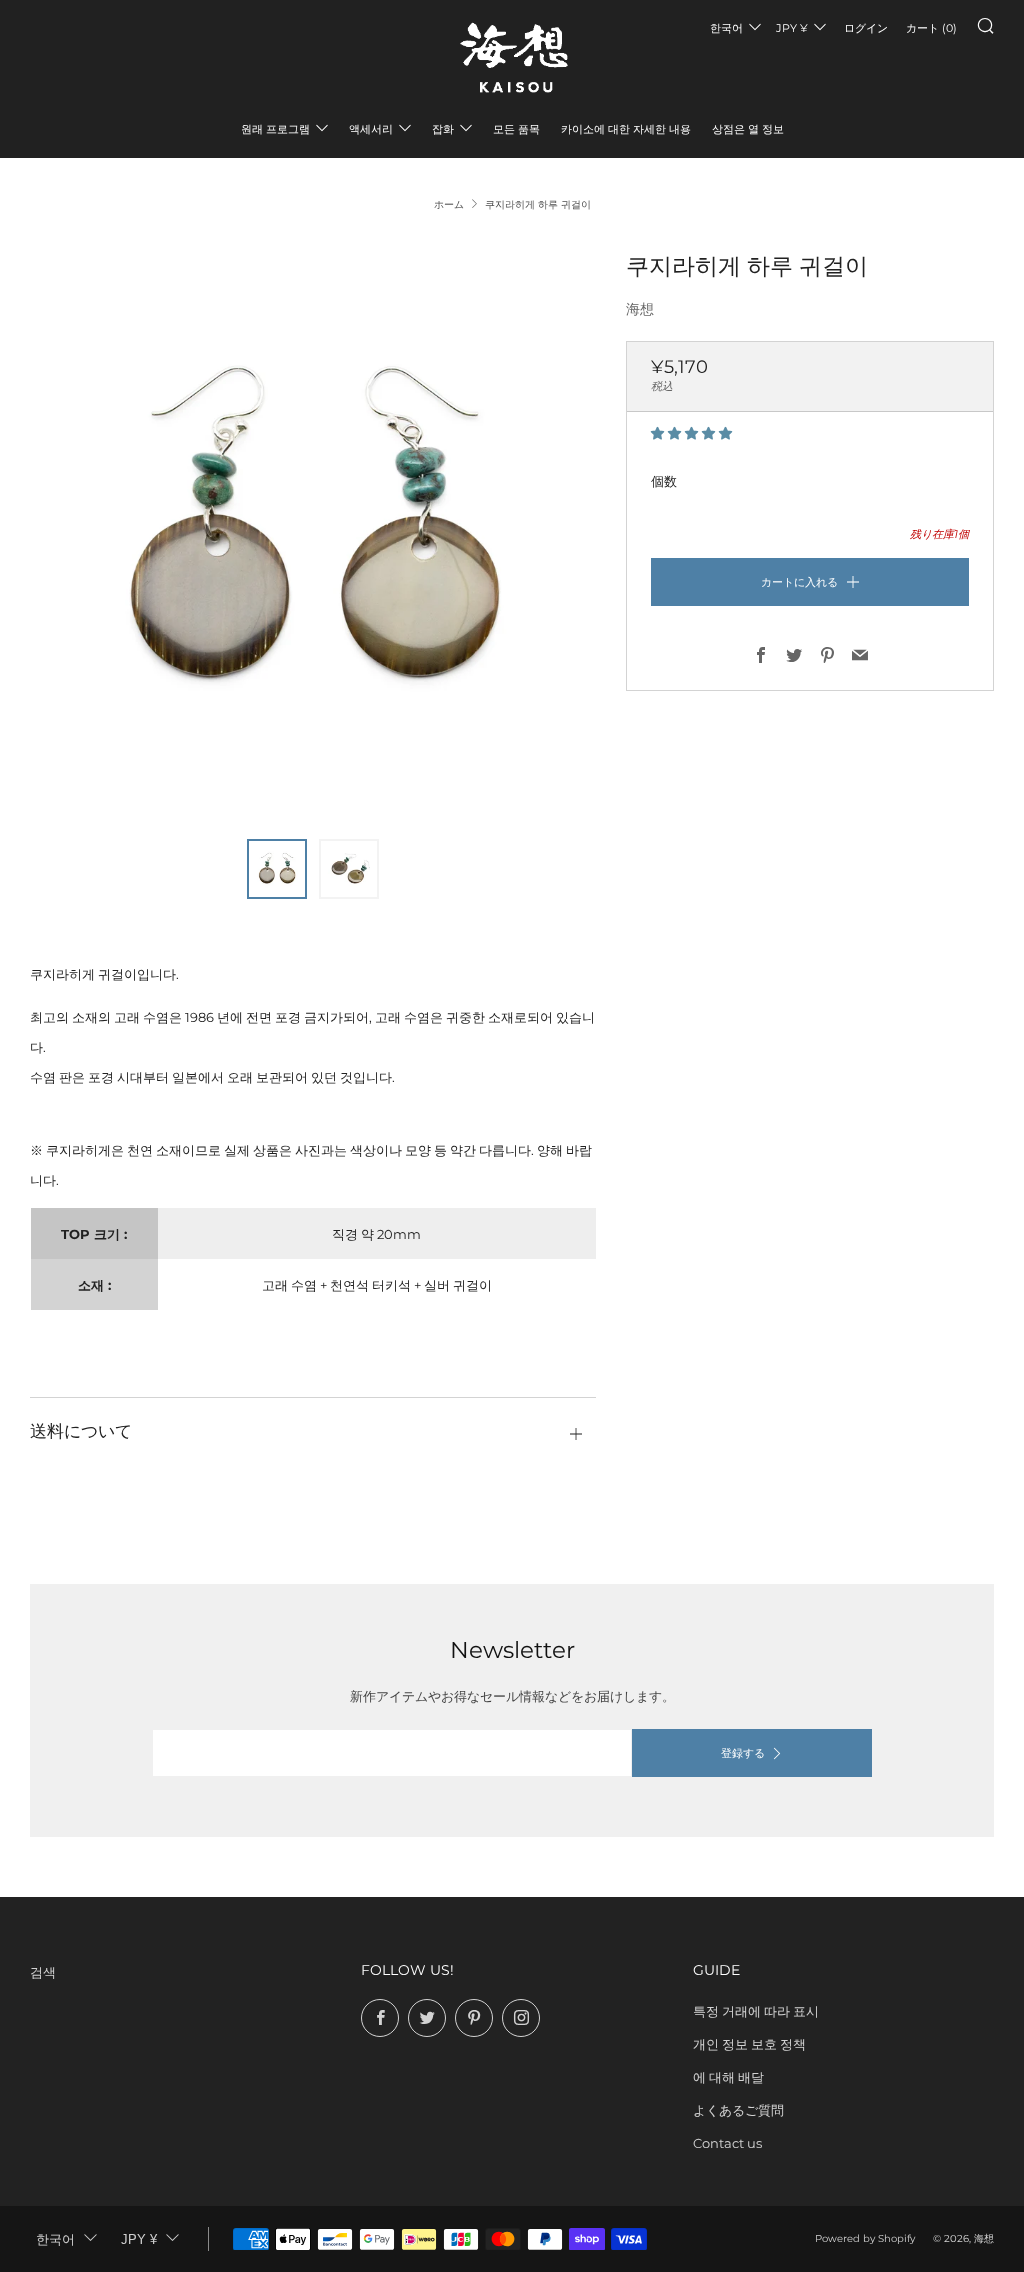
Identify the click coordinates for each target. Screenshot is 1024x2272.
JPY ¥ (792, 28)
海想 (640, 309)
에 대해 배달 (728, 2077)
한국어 (726, 28)
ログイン (866, 28)
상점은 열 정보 (748, 129)
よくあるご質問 (738, 2110)
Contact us (727, 2143)
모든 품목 (516, 129)
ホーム (449, 204)
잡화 (443, 129)
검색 (43, 1972)
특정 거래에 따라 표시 (756, 2011)
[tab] (277, 869)
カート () (931, 28)
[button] (693, 433)
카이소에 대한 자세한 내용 (626, 129)
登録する (743, 1753)
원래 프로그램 (275, 129)
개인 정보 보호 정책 (749, 2044)
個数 (664, 481)
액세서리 (371, 129)
